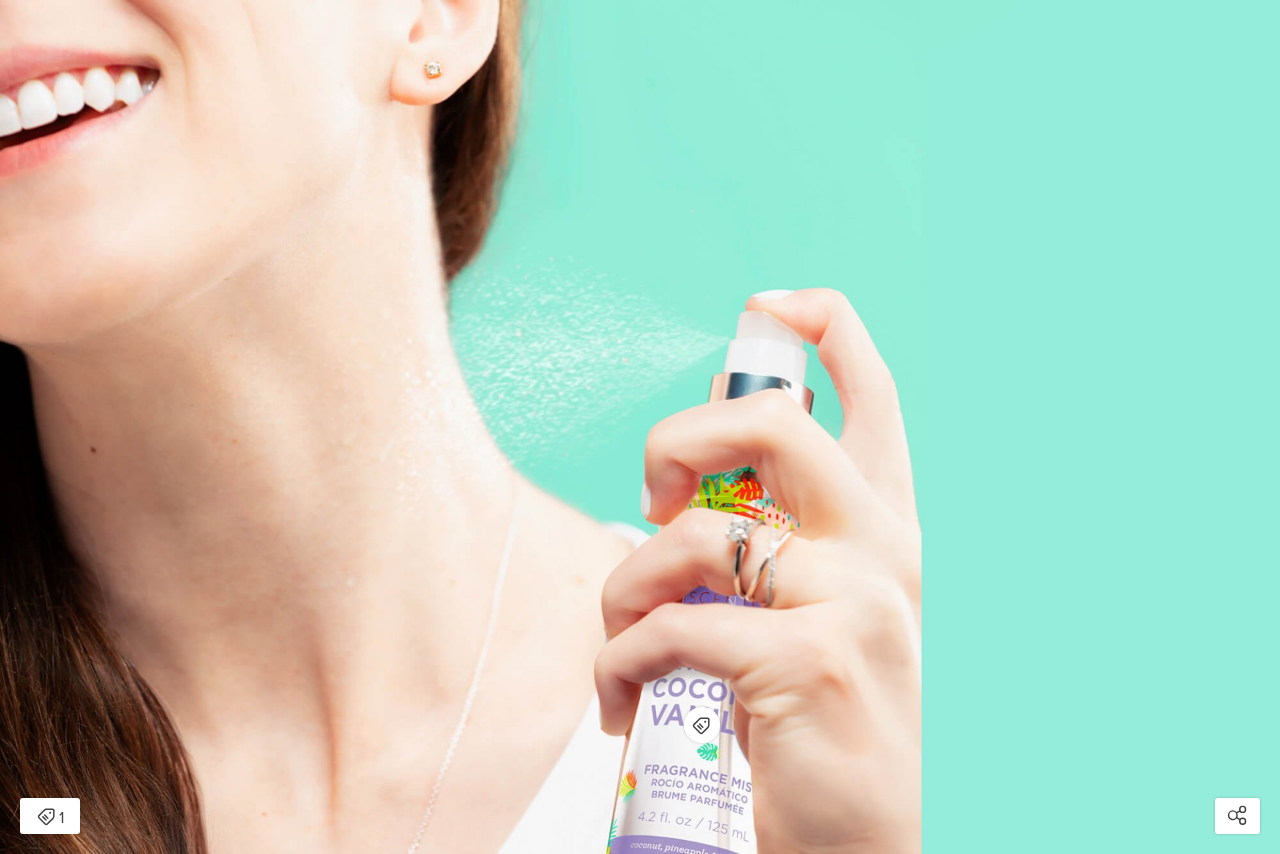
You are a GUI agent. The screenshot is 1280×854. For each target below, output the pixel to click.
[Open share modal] (1237, 816)
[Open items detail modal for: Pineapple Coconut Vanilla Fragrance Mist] (702, 725)
